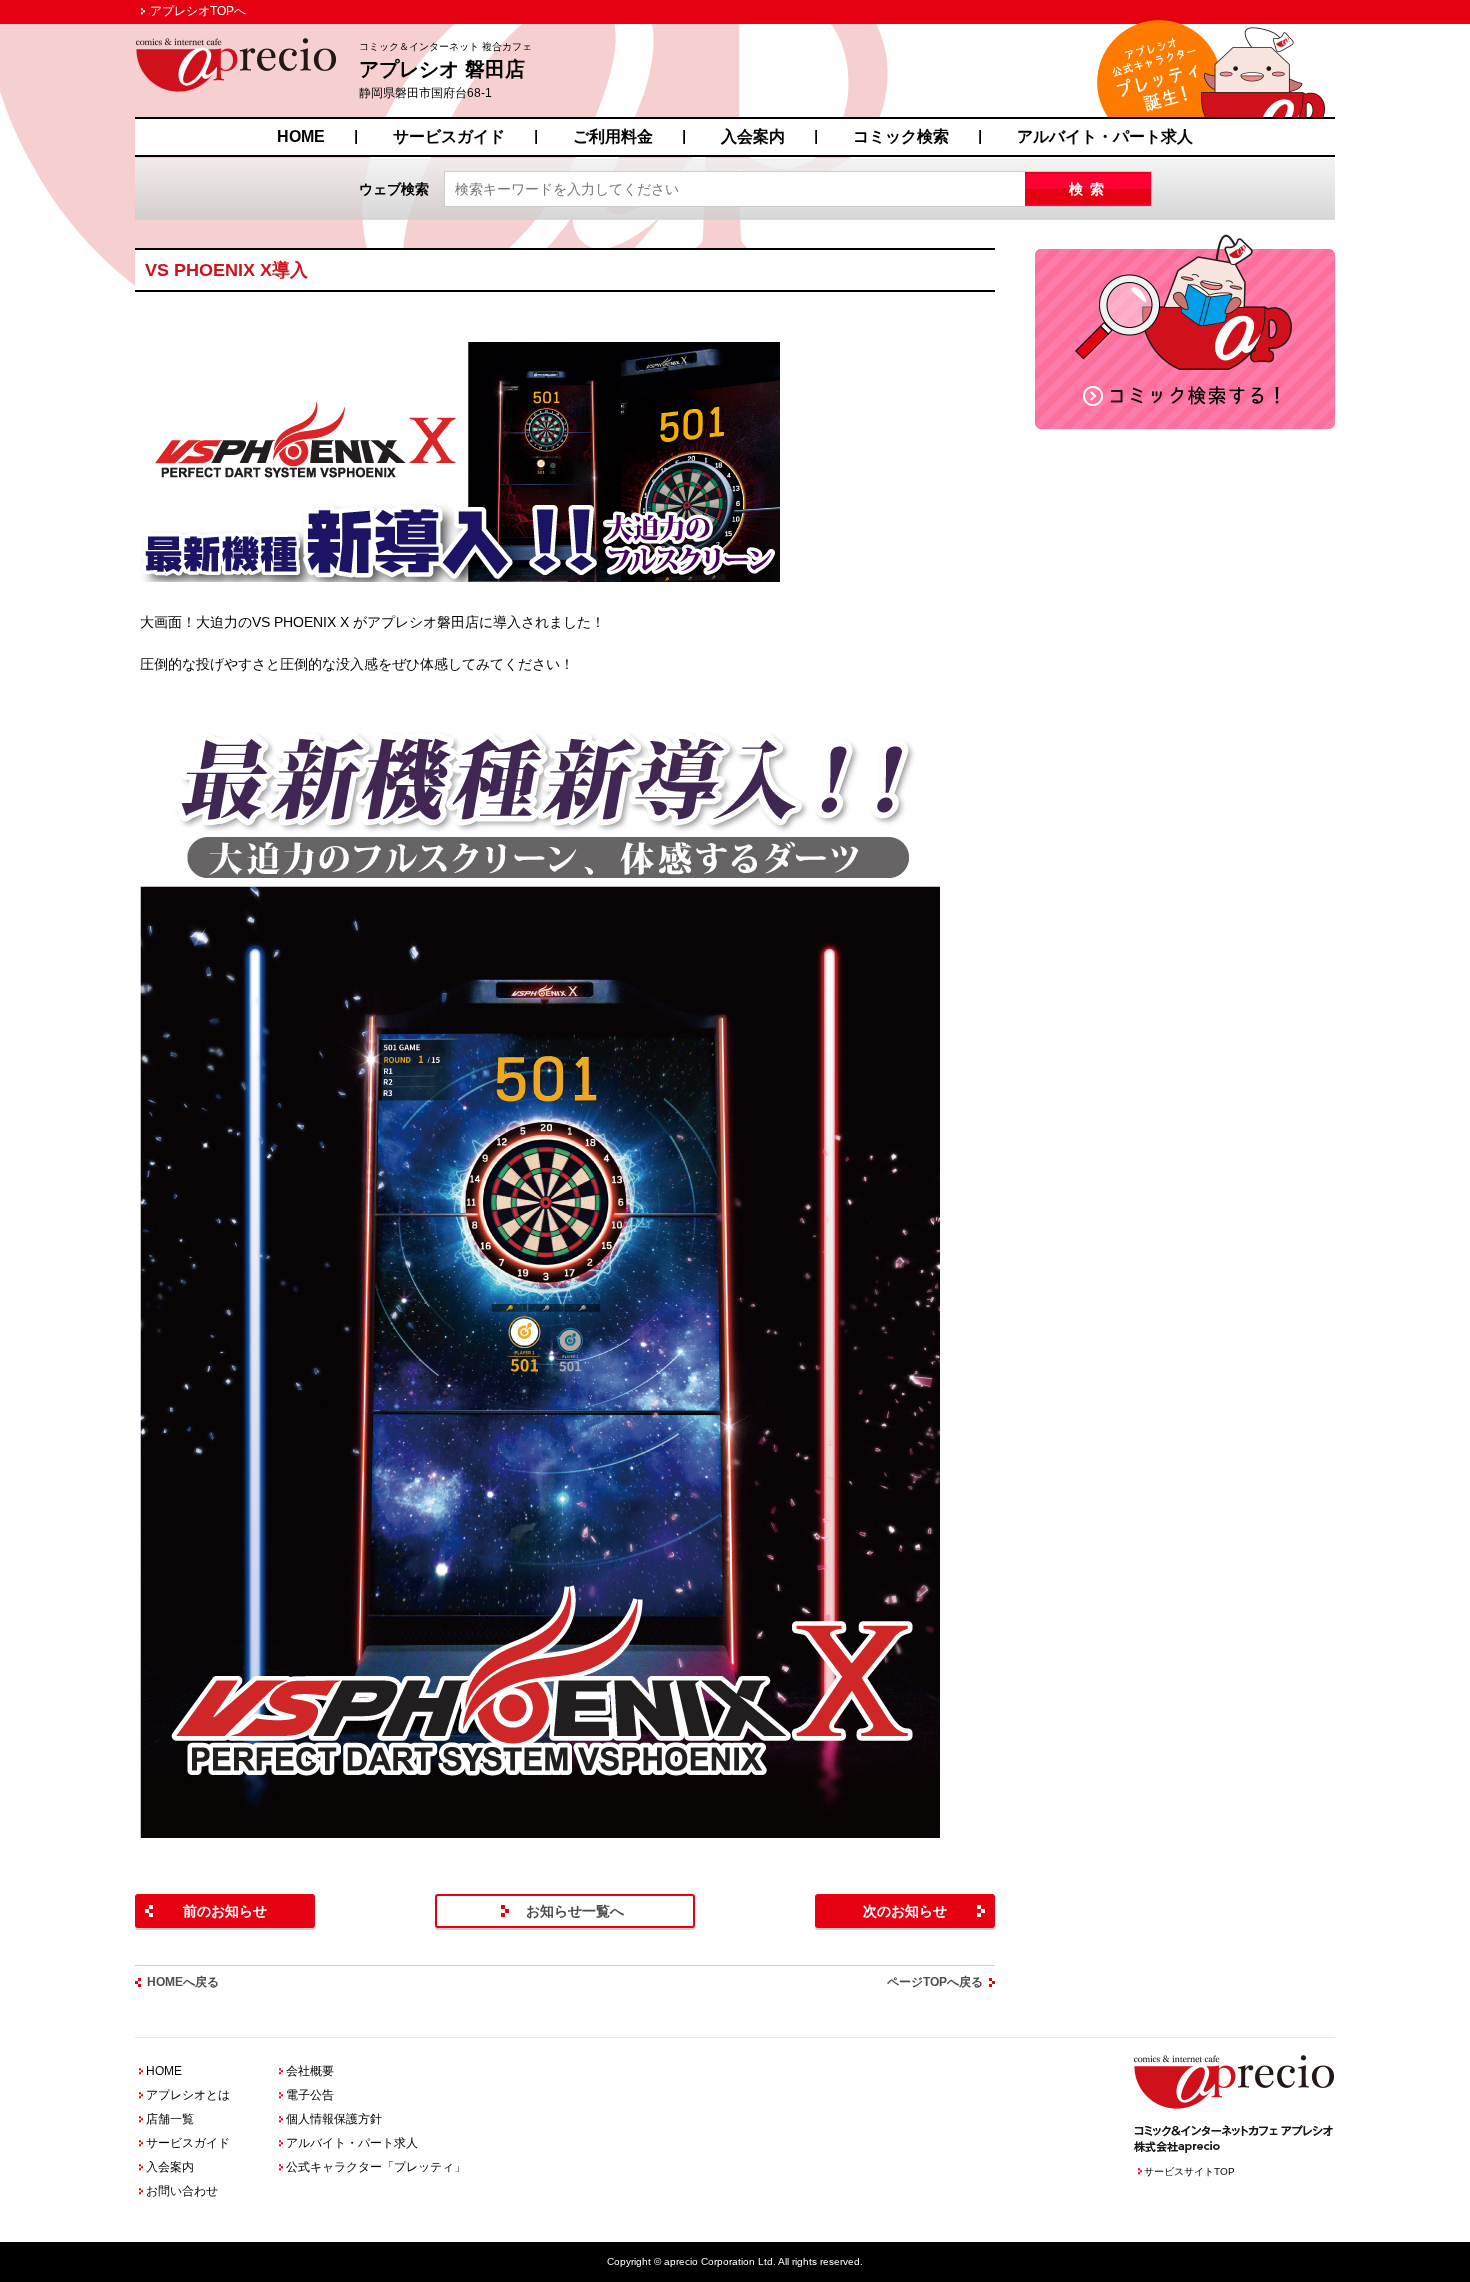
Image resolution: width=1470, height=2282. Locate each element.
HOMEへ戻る (183, 1982)
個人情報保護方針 (334, 2119)
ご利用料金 (613, 136)
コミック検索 (901, 136)
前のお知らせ (225, 1911)
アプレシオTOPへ (198, 11)
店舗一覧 (170, 2119)
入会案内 (753, 136)
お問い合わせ (182, 2191)
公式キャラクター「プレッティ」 (376, 2167)
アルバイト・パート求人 (1105, 136)
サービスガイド (449, 136)
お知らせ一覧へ (575, 1911)
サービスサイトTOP (1189, 2171)
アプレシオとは (188, 2095)
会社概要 (310, 2071)
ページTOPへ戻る (935, 1982)
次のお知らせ (905, 1911)
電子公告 (310, 2095)
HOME (301, 136)
